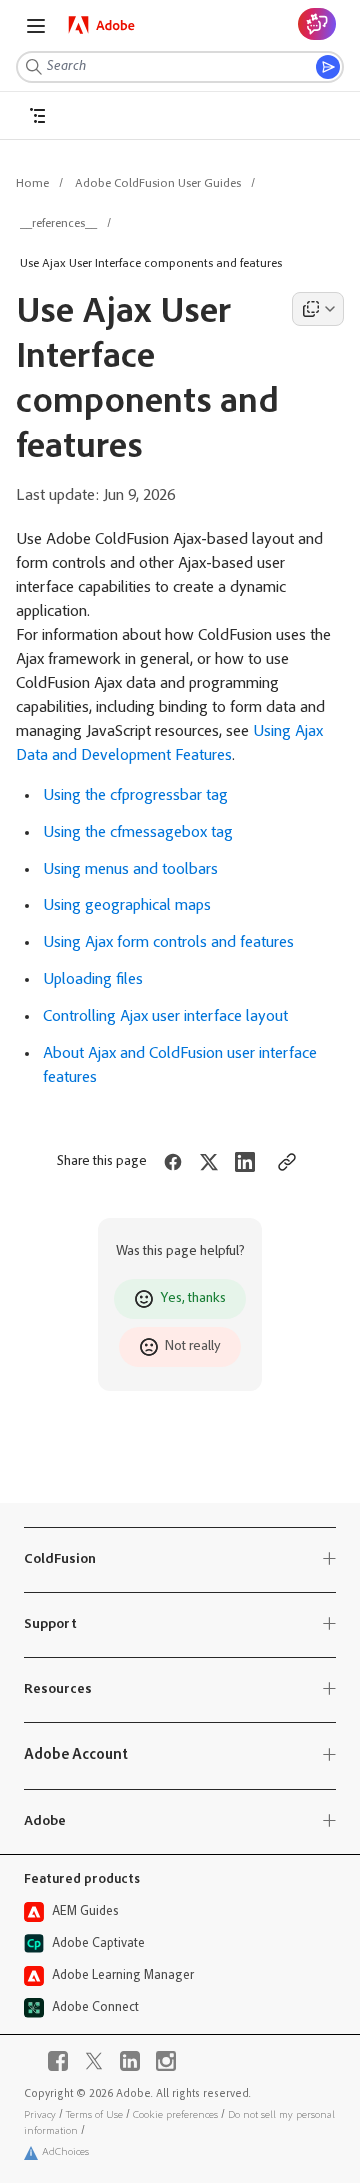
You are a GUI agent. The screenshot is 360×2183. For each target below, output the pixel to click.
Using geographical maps (127, 906)
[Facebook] (58, 2061)
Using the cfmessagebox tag (138, 833)
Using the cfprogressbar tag (135, 796)
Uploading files (93, 980)
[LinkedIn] (130, 2061)
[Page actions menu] (318, 309)
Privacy (40, 2115)
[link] (102, 25)
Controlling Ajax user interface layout (165, 1017)
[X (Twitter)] (94, 2061)
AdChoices (65, 2152)
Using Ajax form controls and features (168, 943)
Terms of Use (94, 2115)
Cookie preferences (175, 2115)
